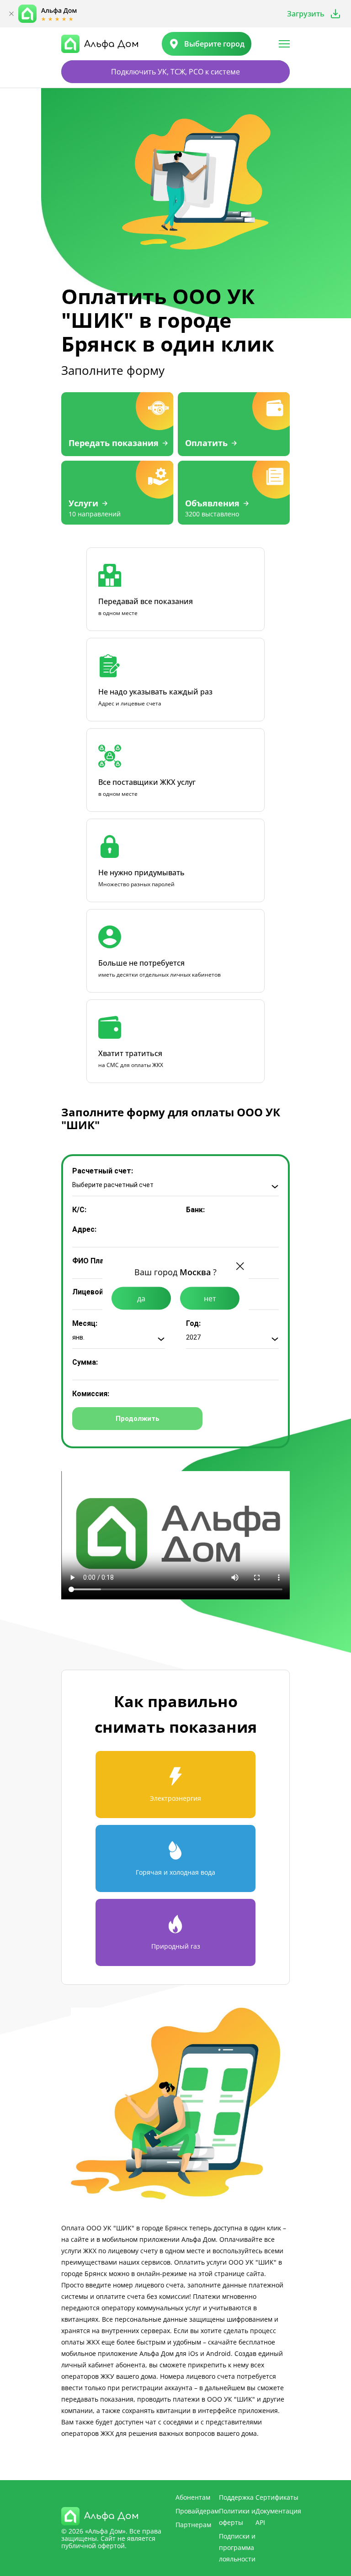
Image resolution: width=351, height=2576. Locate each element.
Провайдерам (197, 2511)
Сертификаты (277, 2497)
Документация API (278, 2517)
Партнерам (193, 2525)
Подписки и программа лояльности (237, 2547)
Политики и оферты (237, 2517)
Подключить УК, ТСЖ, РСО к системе (175, 72)
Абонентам (193, 2497)
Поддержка (236, 2497)
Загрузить (306, 14)
